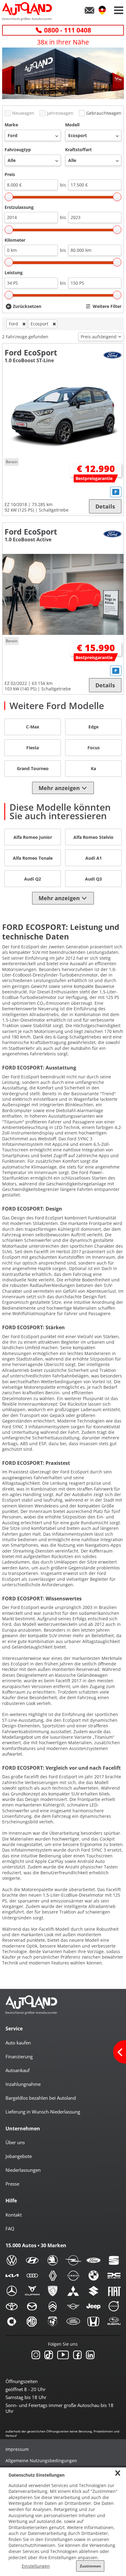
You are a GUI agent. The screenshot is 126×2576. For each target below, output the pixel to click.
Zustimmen (90, 2566)
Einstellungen (36, 2566)
